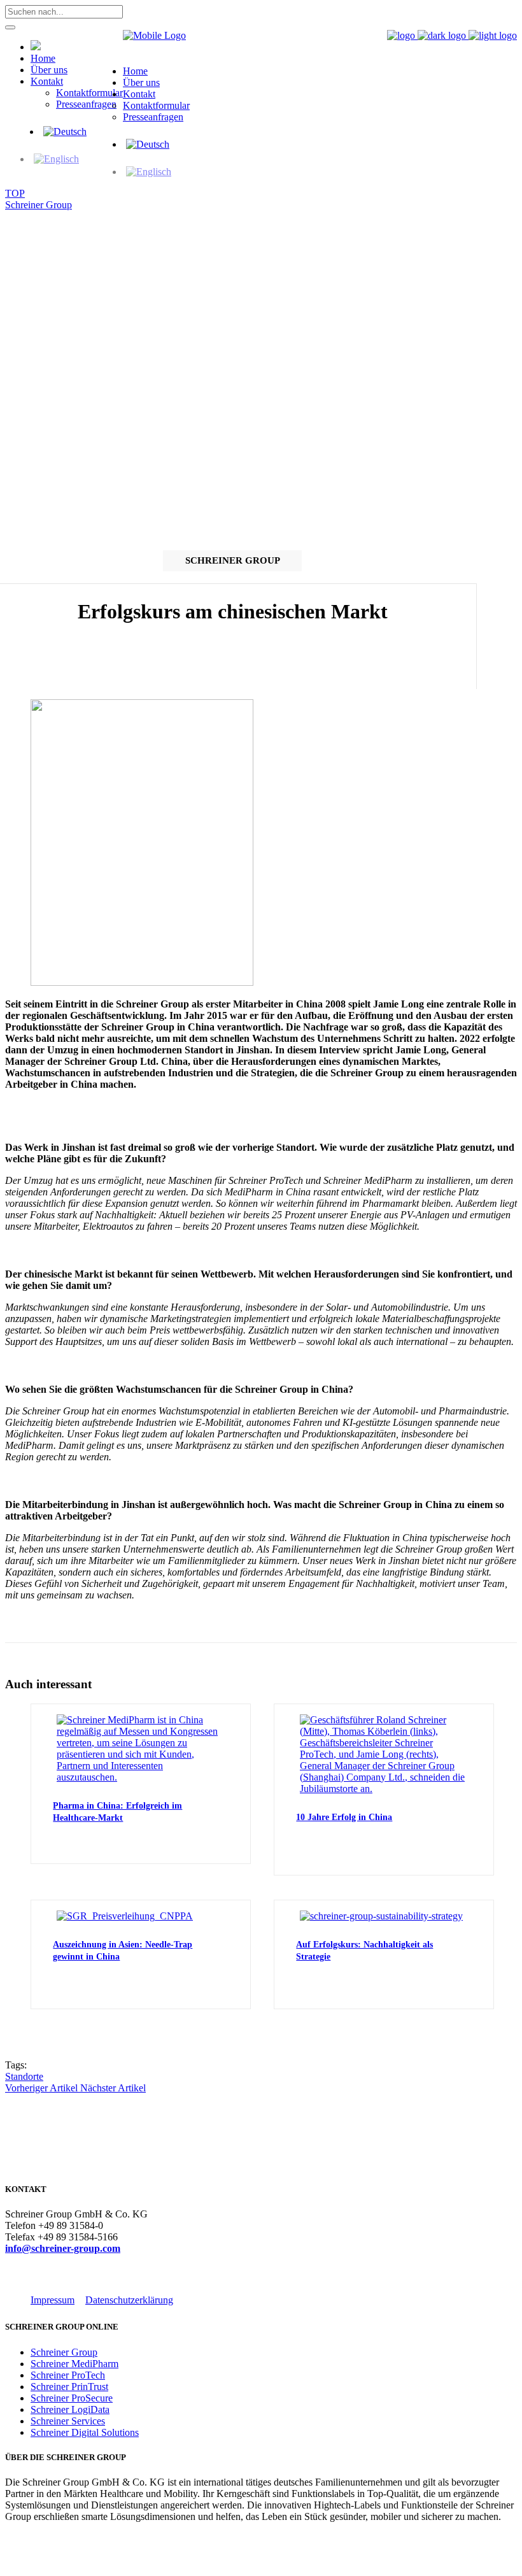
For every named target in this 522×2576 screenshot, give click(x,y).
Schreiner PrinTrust (69, 2387)
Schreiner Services (68, 2421)
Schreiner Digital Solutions (85, 2432)
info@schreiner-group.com (63, 2248)
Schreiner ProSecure (72, 2398)
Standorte (24, 2076)
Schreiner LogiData (70, 2409)
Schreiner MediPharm (74, 2364)
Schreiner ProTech (68, 2375)
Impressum (53, 2300)
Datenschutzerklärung (129, 2300)
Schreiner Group (39, 205)
